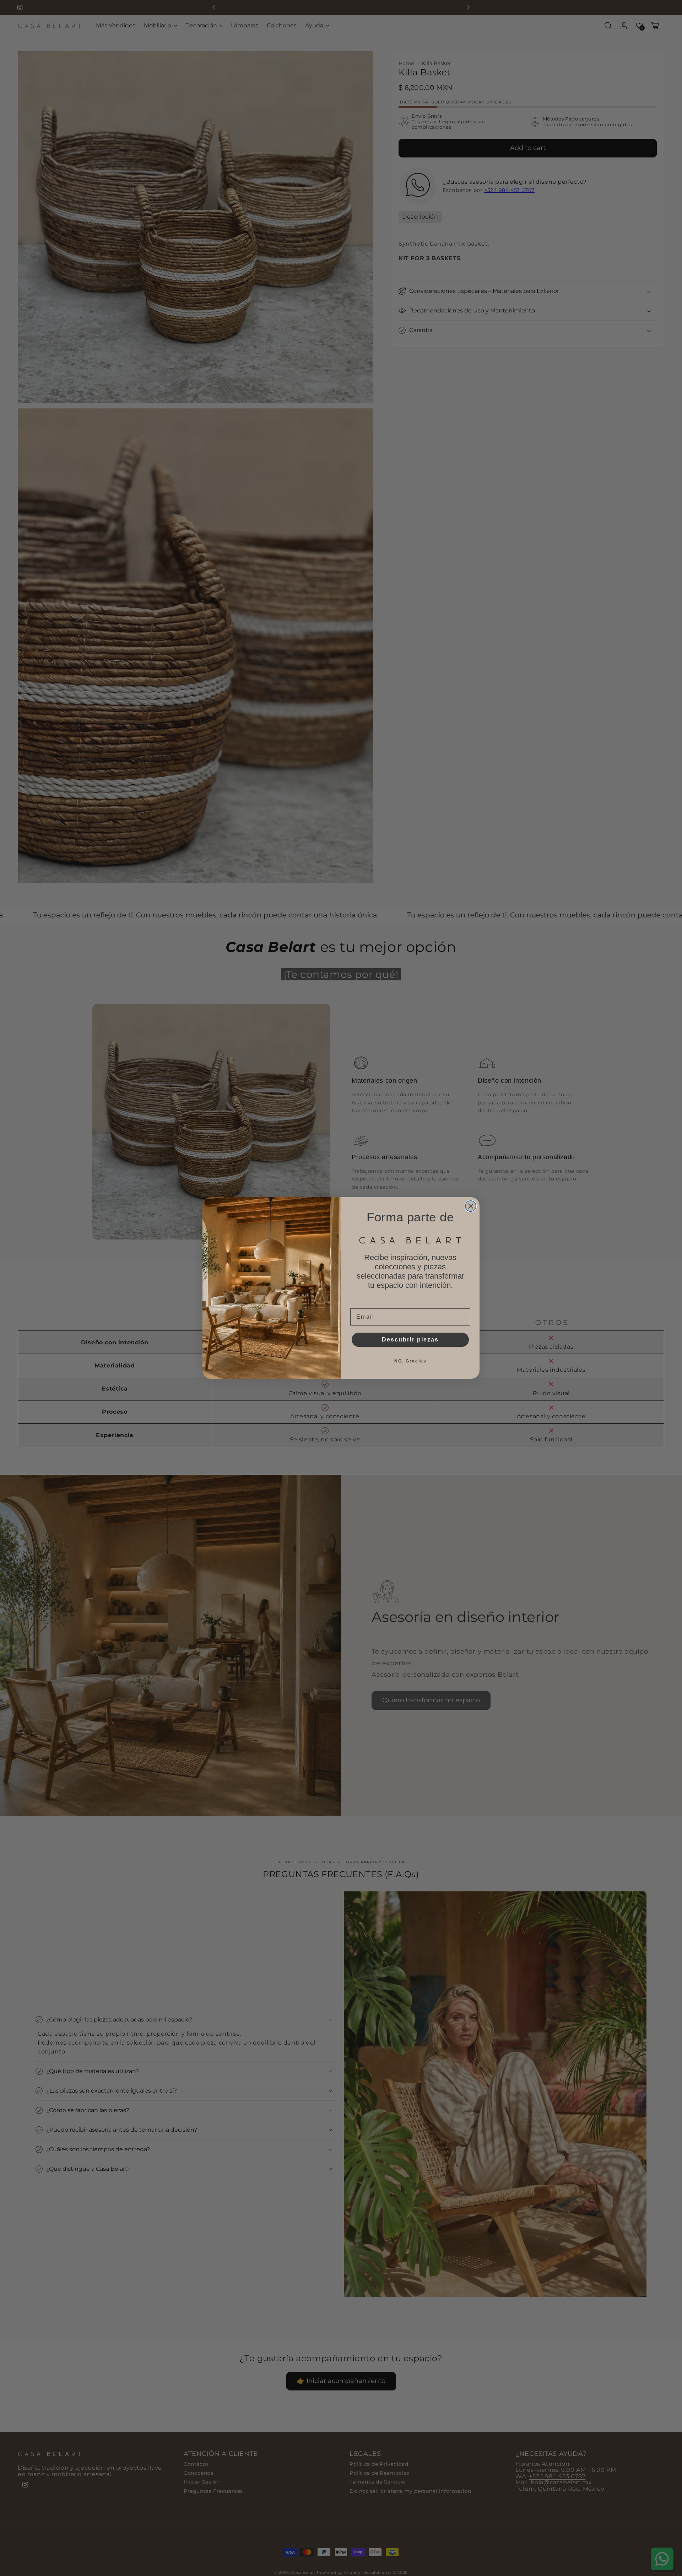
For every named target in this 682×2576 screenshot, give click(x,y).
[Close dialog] (471, 1206)
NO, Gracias (410, 1361)
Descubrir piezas (410, 1340)
